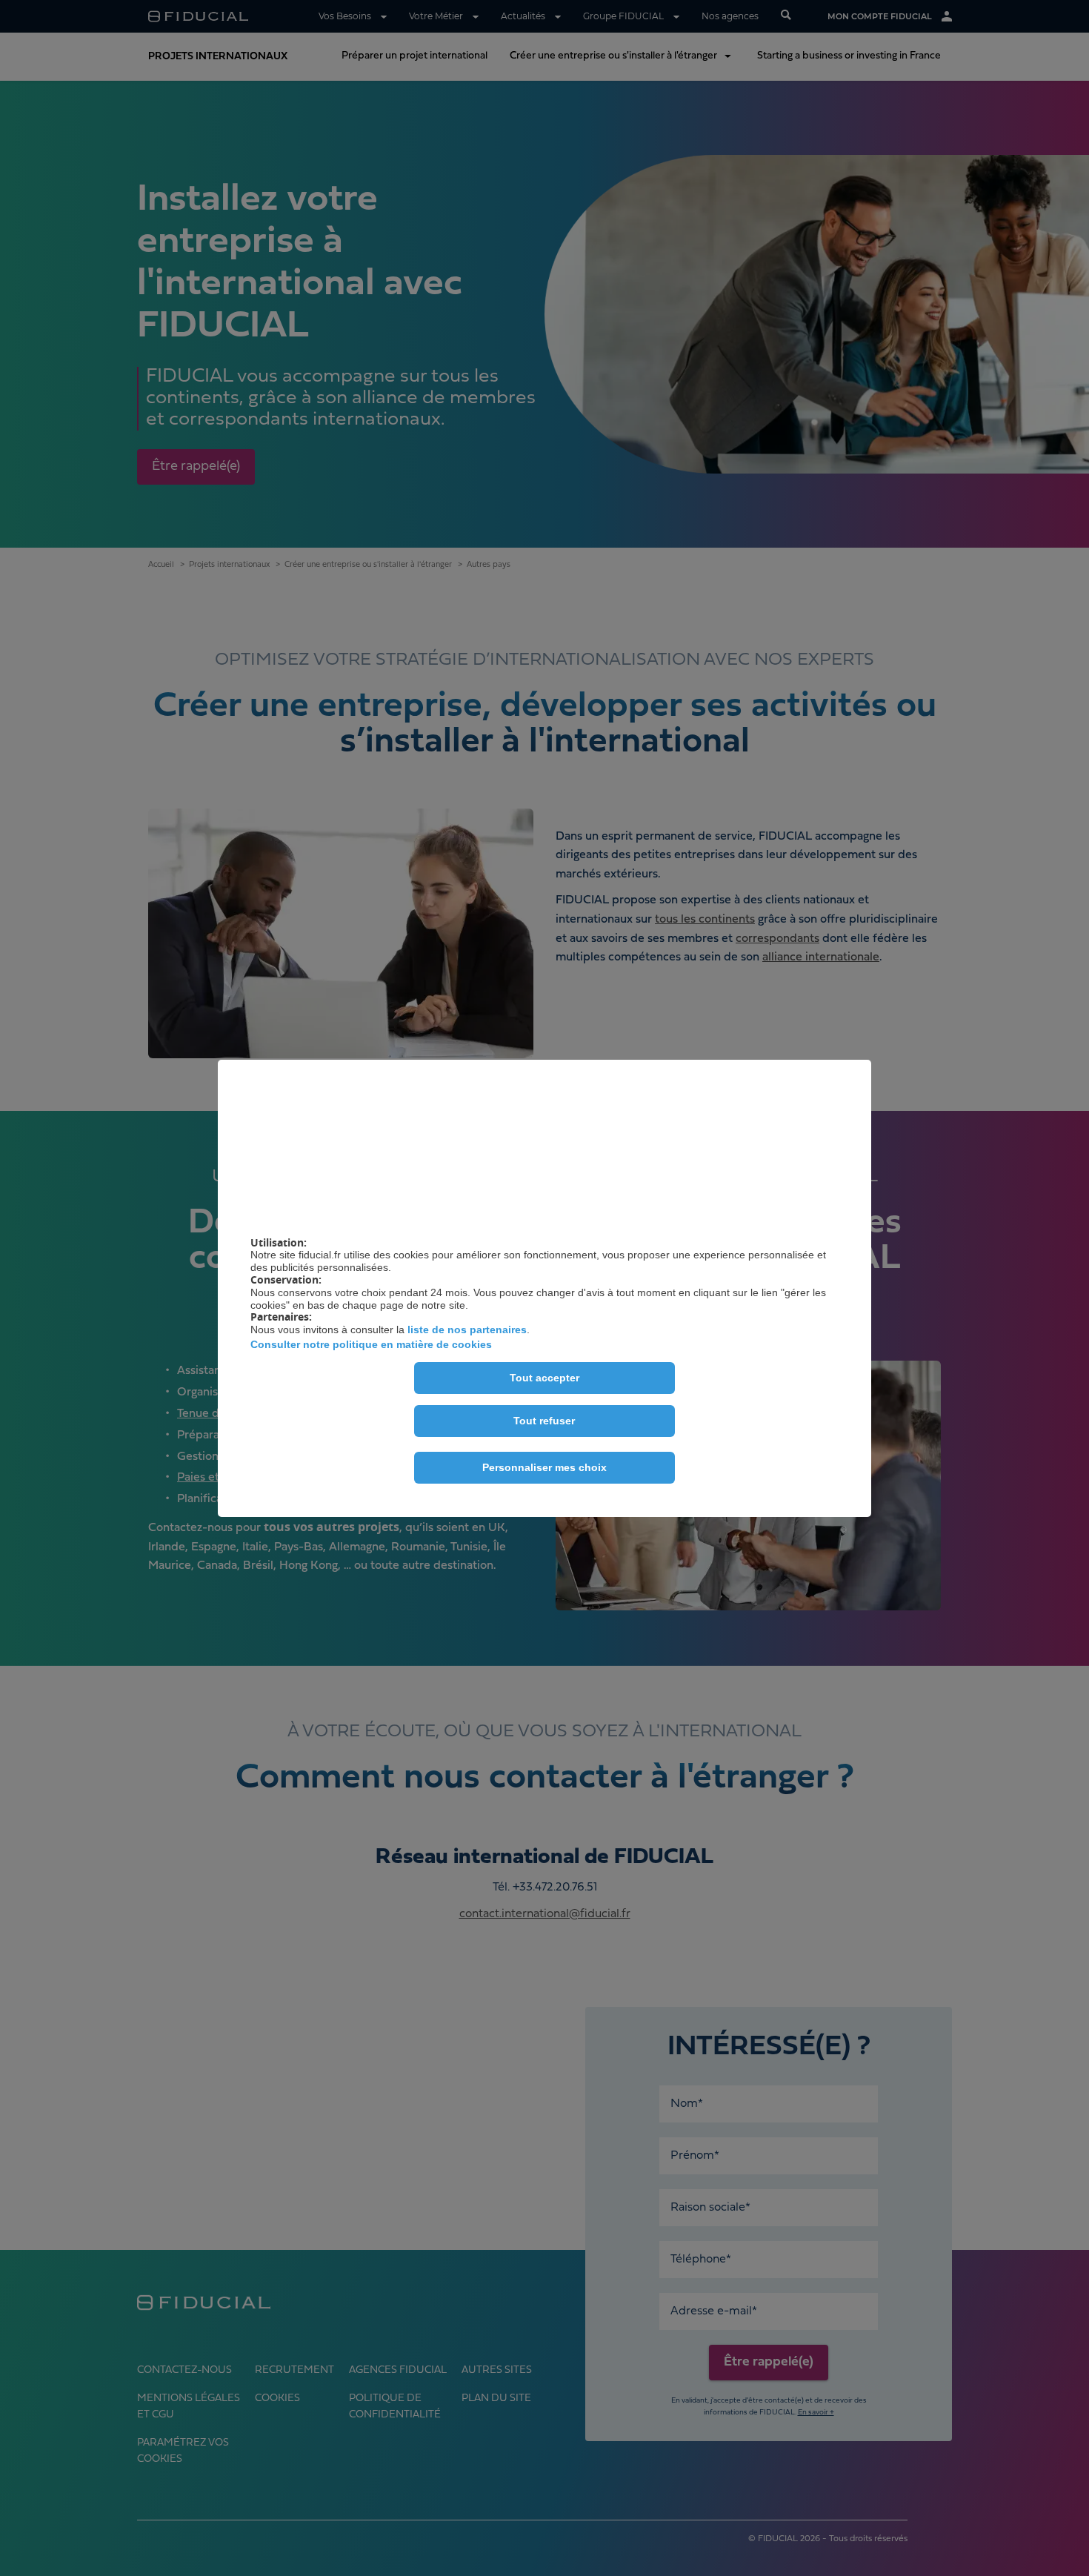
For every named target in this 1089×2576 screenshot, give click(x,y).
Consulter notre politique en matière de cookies (371, 1344)
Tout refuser (544, 1421)
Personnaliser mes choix (544, 1467)
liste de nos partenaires (467, 1330)
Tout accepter (544, 1378)
